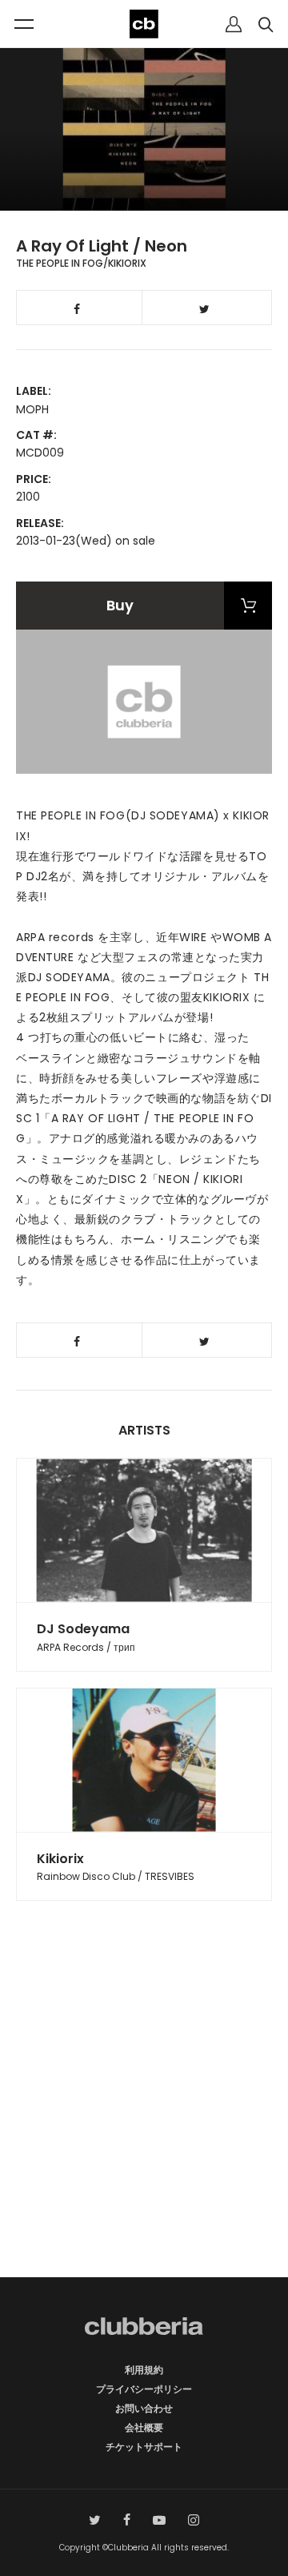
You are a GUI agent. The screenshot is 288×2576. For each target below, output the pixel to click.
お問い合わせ (144, 2408)
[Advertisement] (144, 2117)
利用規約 (144, 2370)
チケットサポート (144, 2447)
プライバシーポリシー (144, 2389)
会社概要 (144, 2427)
